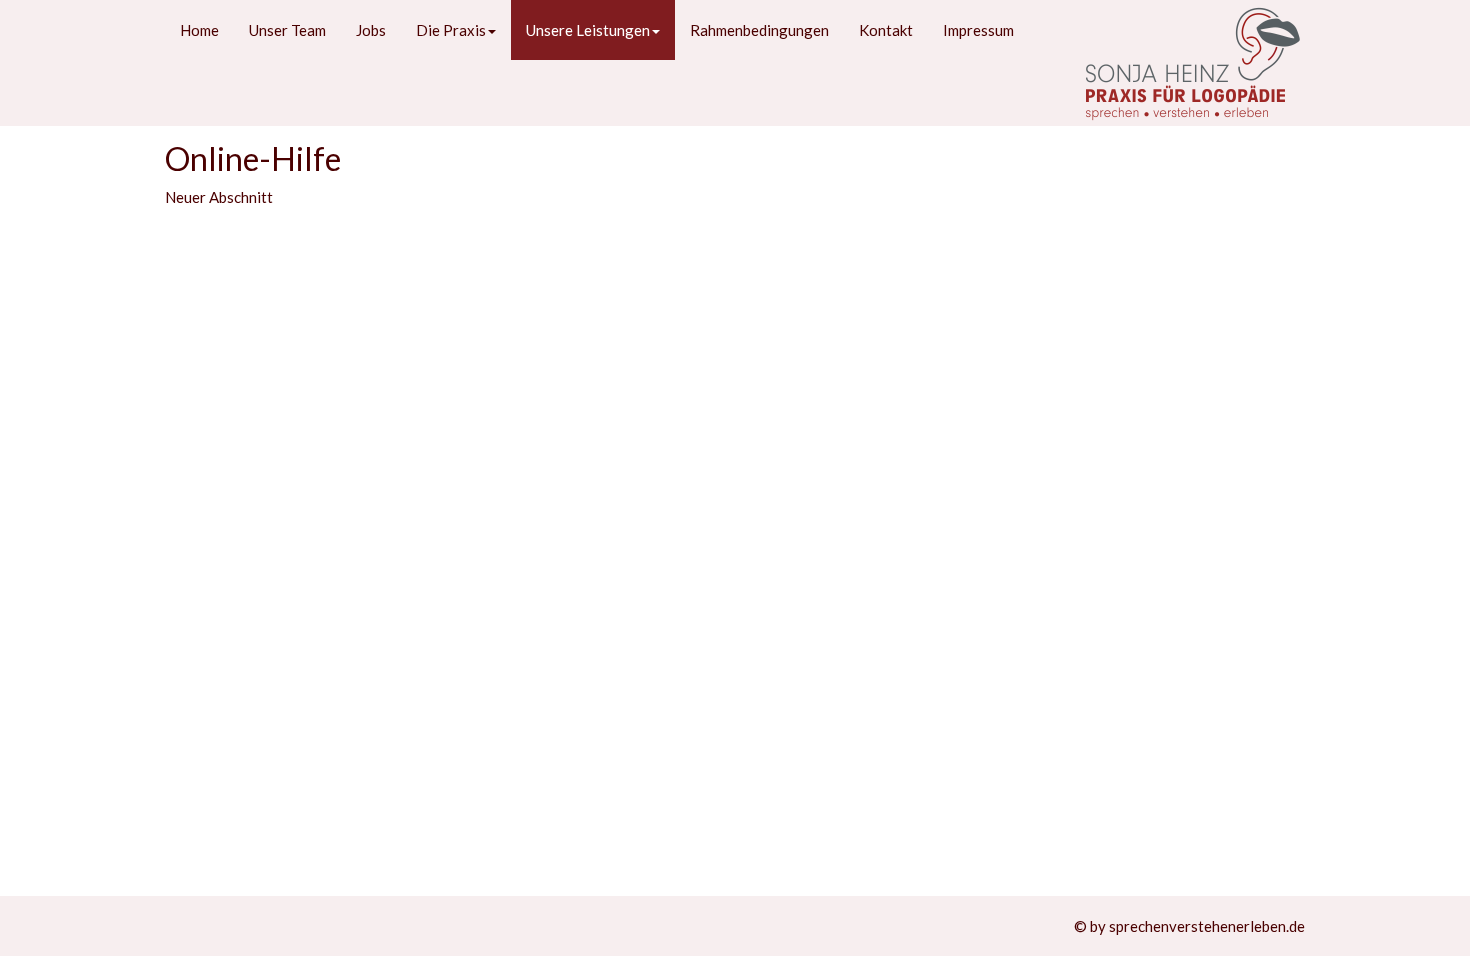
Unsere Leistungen (588, 30)
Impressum (978, 30)
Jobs (371, 30)
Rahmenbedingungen (759, 30)
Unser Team (287, 30)
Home (199, 30)
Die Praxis (451, 30)
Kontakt (886, 30)
